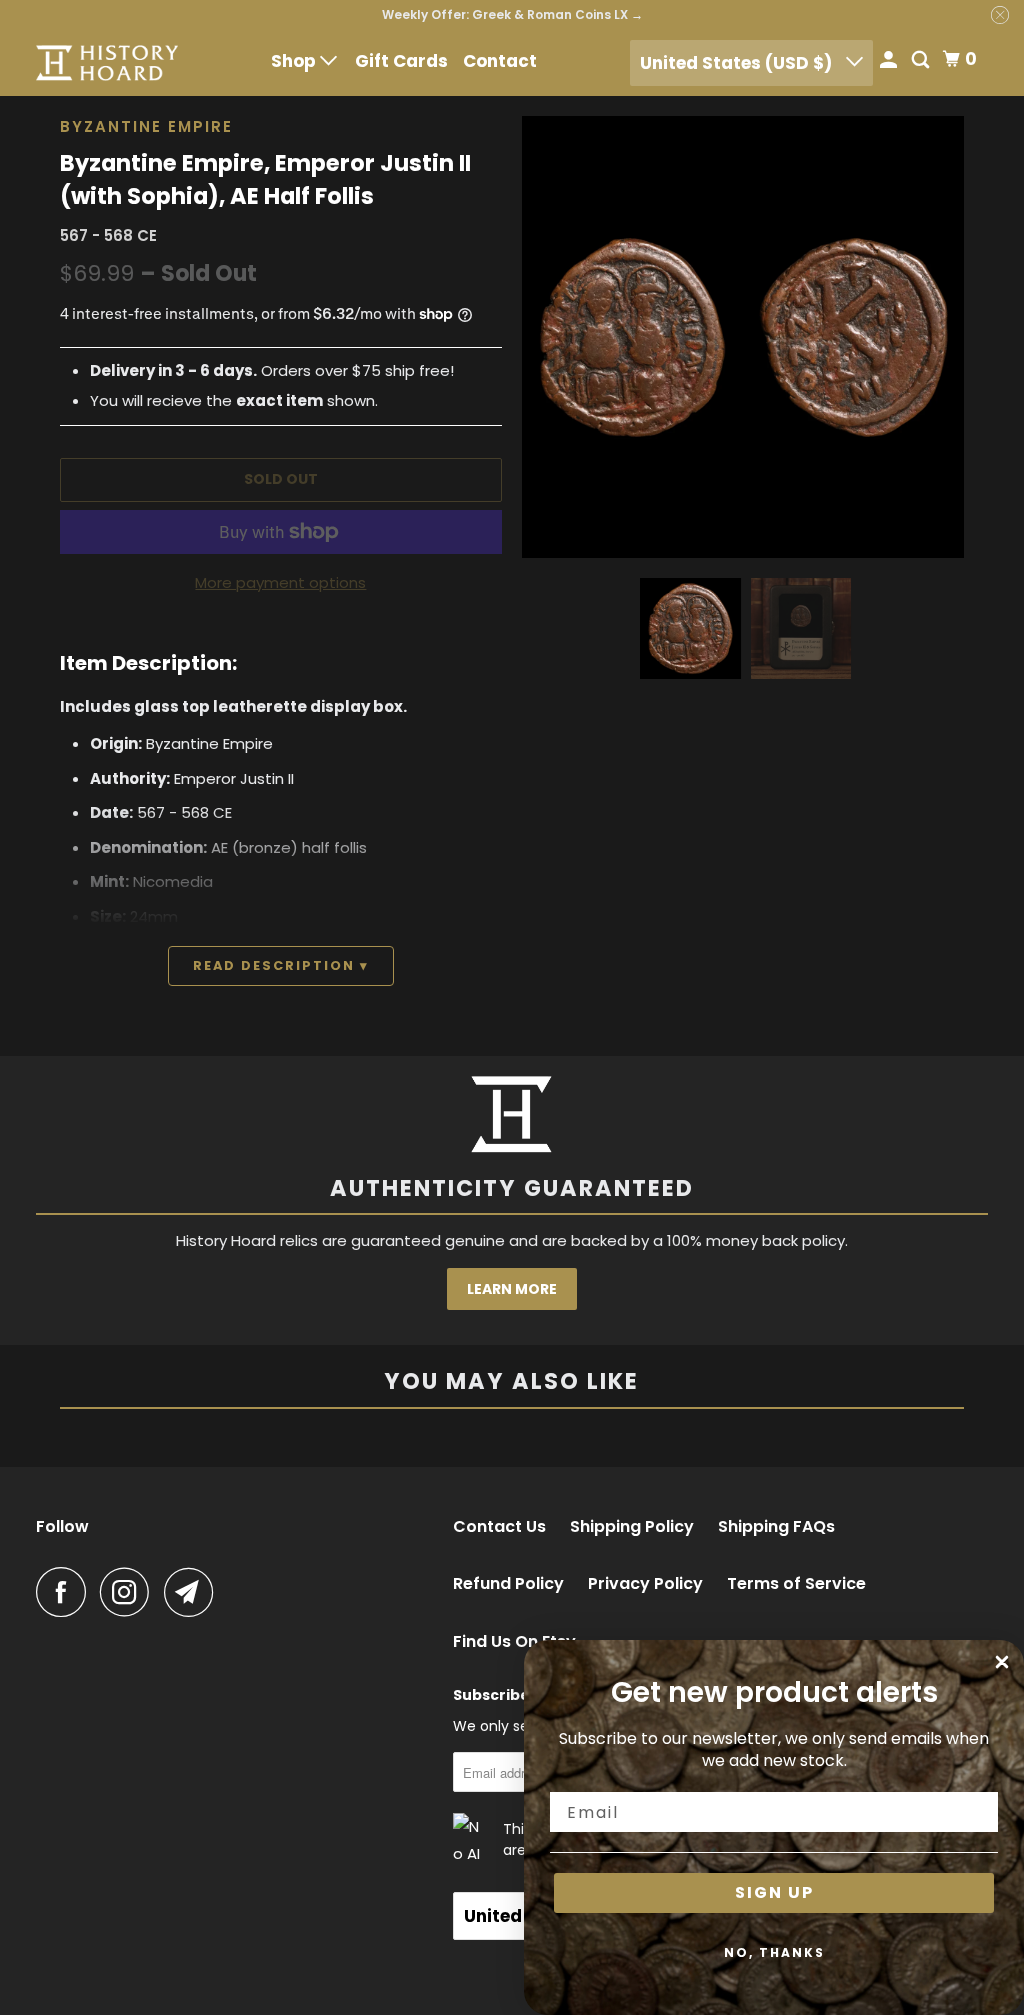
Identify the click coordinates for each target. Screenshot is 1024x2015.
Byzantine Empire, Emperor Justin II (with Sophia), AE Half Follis (265, 180)
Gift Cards (401, 61)
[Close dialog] (1002, 1662)
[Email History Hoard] (194, 1592)
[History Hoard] (107, 62)
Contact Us (499, 1527)
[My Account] (890, 61)
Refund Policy (508, 1584)
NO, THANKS (774, 1952)
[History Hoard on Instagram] (130, 1592)
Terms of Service (796, 1584)
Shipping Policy (632, 1527)
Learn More (512, 1289)
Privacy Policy (645, 1584)
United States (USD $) (738, 63)
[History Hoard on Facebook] (66, 1592)
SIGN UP (774, 1892)
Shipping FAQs (776, 1527)
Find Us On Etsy (514, 1642)
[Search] (922, 61)
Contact (500, 61)
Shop (295, 61)
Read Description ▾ (281, 965)
